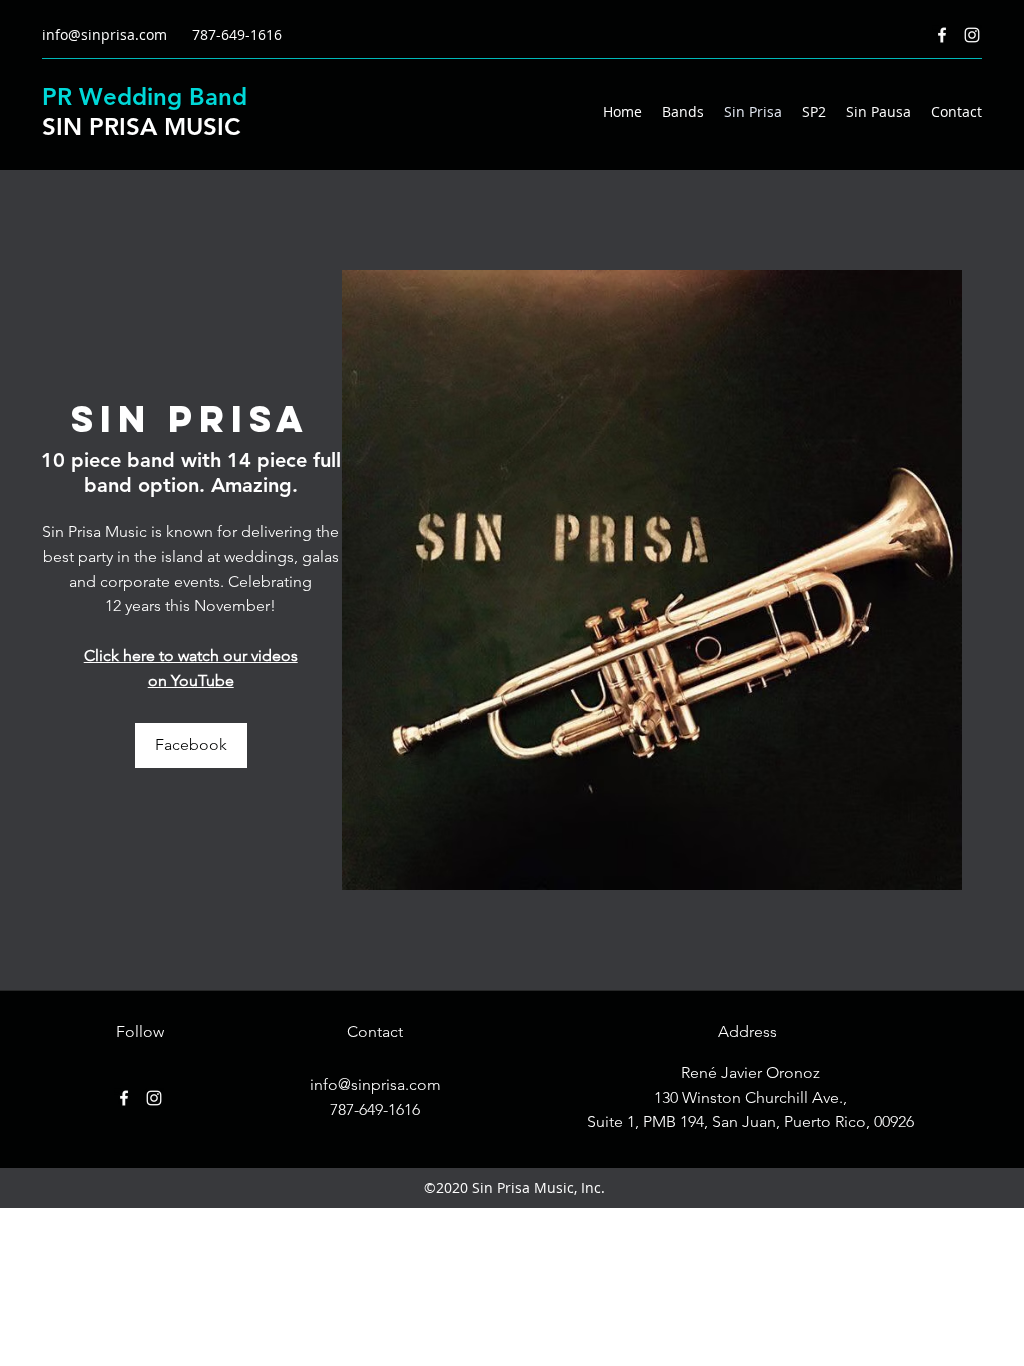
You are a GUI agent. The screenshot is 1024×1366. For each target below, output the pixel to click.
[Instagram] (972, 35)
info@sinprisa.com (104, 34)
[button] (652, 580)
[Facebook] (942, 35)
